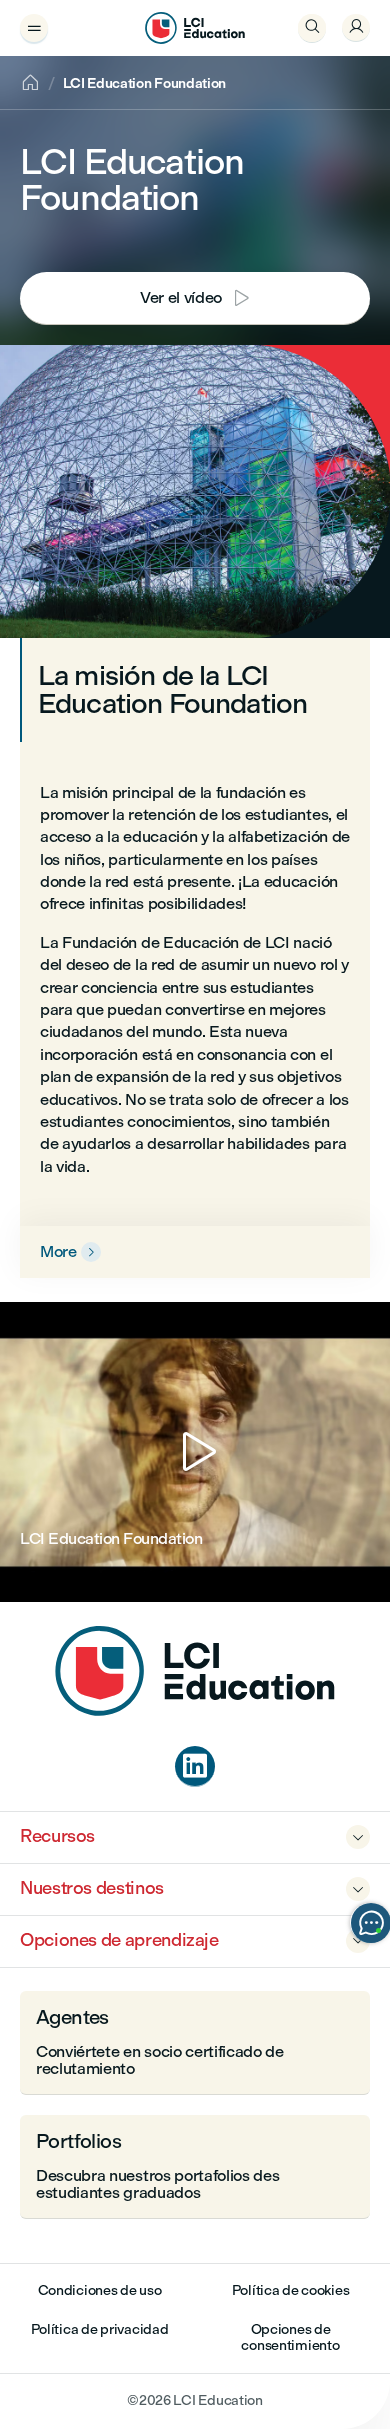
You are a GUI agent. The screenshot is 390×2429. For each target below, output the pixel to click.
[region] (195, 1452)
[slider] (20, 1530)
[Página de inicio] (195, 1710)
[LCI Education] (195, 28)
